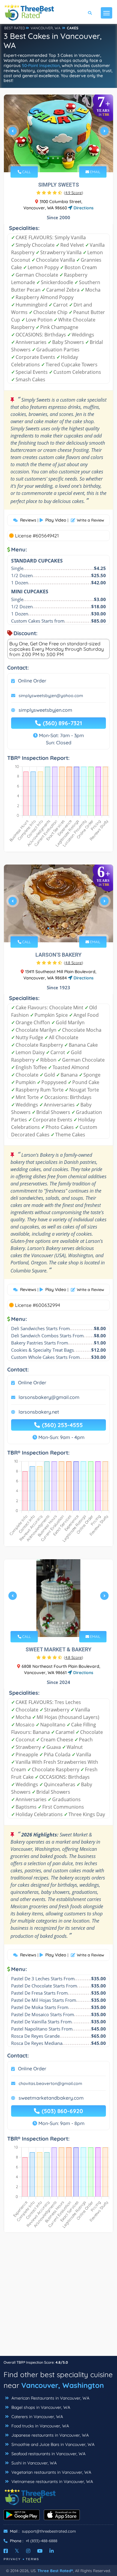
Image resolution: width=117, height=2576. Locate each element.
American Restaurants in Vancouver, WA (50, 2398)
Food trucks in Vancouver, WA (40, 2426)
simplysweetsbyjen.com (45, 710)
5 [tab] (67, 158)
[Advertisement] (58, 2297)
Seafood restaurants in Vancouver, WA (48, 2454)
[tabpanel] (58, 133)
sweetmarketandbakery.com (51, 2098)
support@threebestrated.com (49, 2531)
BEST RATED (15, 28)
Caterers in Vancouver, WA (37, 2417)
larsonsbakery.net (39, 1412)
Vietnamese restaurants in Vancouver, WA (52, 2482)
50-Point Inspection (41, 65)
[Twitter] (17, 2551)
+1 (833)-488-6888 (42, 2541)
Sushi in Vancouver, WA (33, 2463)
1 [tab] (48, 158)
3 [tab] (58, 158)
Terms (33, 2559)
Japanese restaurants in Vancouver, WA (49, 2435)
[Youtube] (40, 2551)
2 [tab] (53, 158)
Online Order (32, 681)
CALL (26, 172)
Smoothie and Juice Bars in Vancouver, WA (52, 2444)
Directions (83, 208)
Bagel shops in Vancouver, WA (40, 2407)
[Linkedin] (52, 2551)
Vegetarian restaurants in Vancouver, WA (51, 2472)
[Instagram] (28, 2551)
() (73, 193)
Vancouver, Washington (63, 2385)
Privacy (12, 2559)
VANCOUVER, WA (46, 28)
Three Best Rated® (55, 2571)
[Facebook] (6, 2551)
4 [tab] (63, 158)
